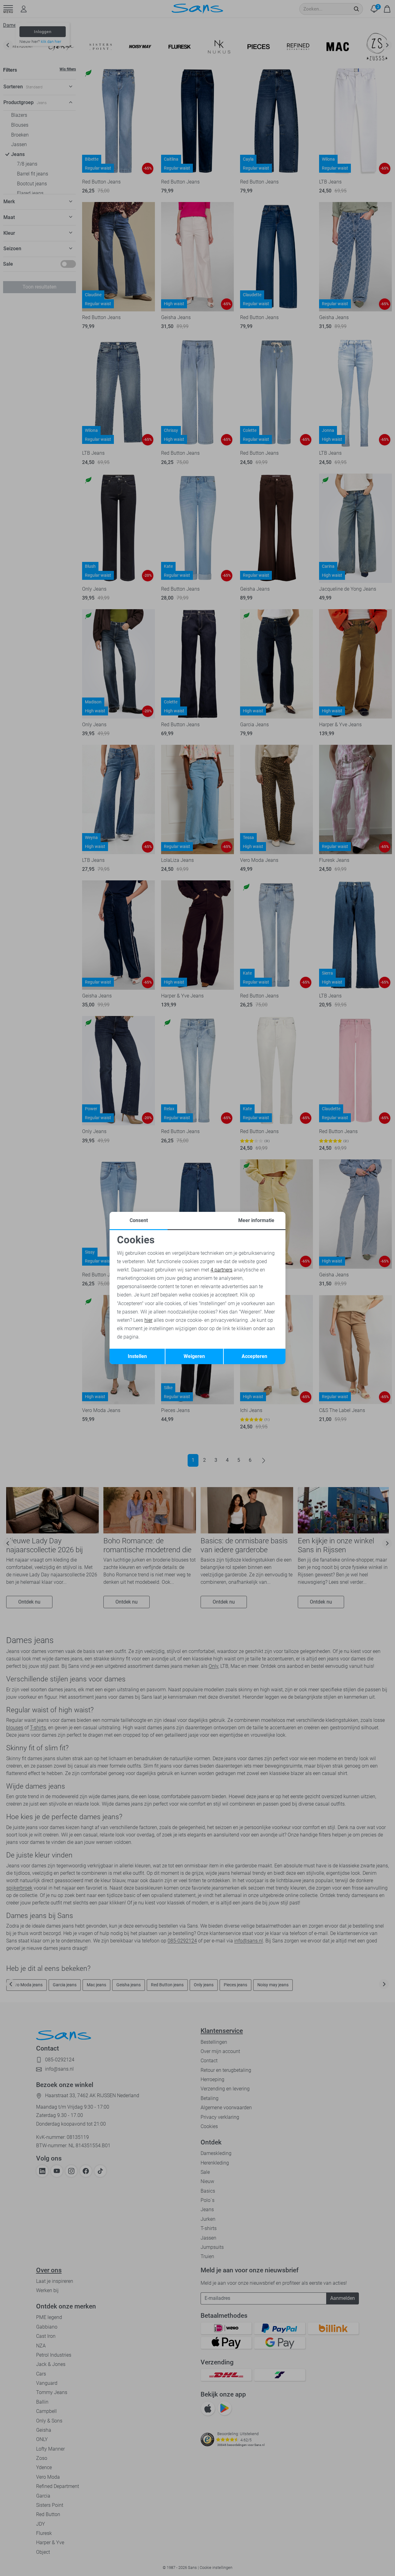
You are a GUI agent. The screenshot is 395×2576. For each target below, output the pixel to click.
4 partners (221, 1270)
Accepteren (254, 1356)
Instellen (137, 1356)
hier (148, 1320)
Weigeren (194, 1356)
